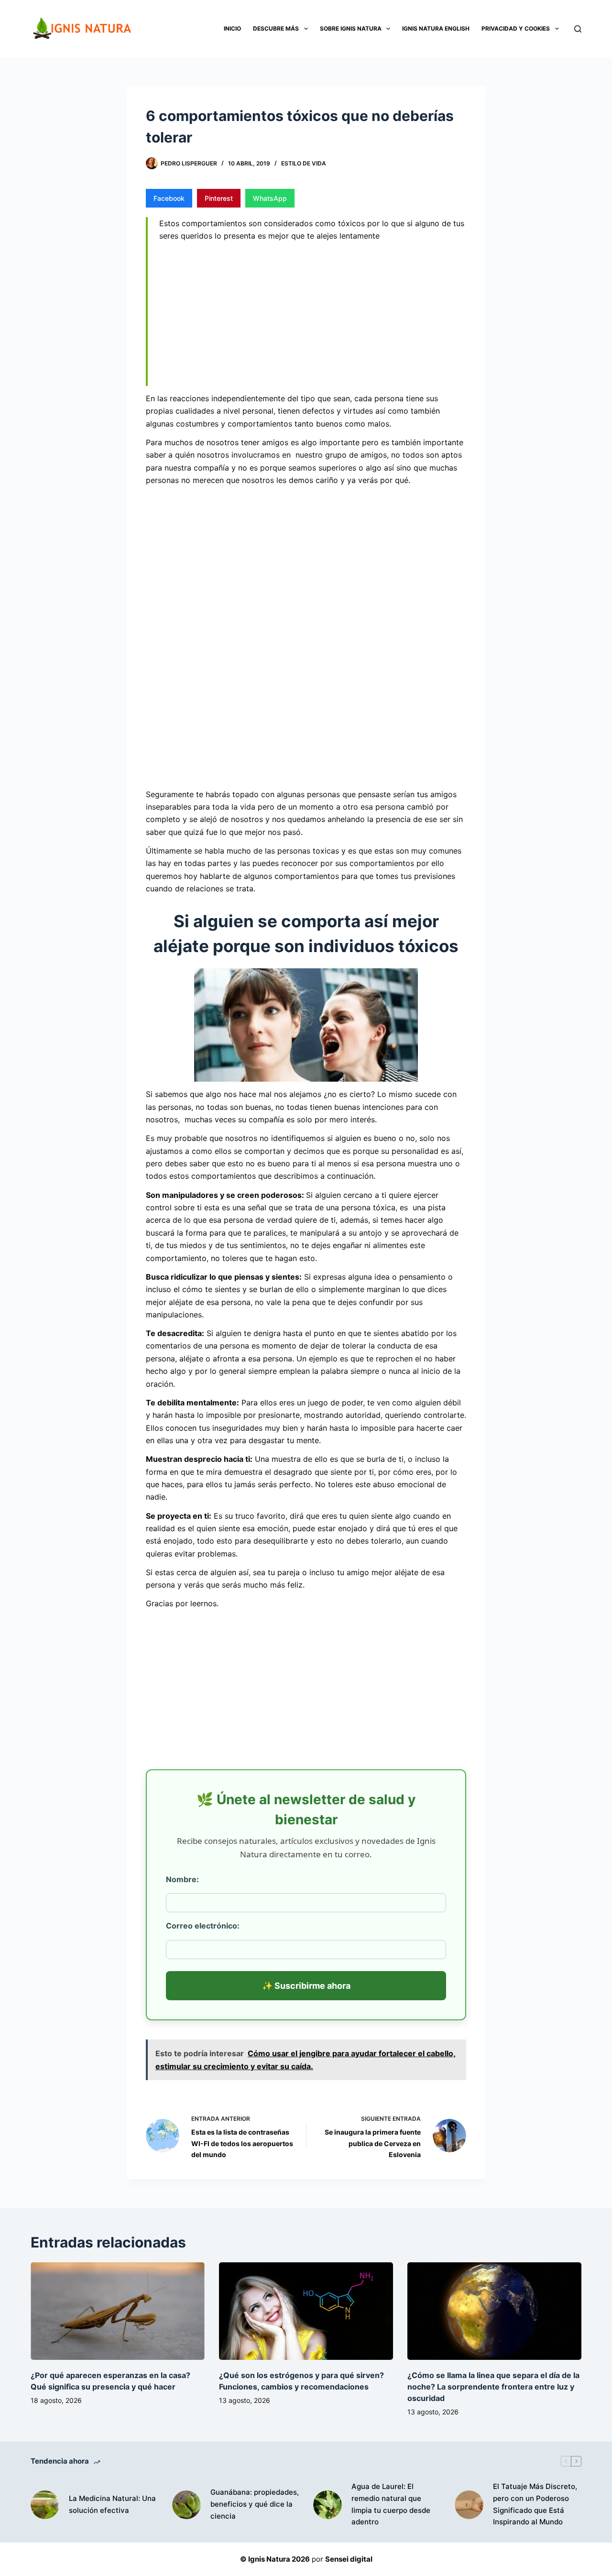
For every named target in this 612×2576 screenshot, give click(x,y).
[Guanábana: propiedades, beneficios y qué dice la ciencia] (186, 2505)
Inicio (232, 28)
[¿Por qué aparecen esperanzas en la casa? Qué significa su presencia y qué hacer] (118, 2311)
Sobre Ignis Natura (351, 28)
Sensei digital (349, 2559)
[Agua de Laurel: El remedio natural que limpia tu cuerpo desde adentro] (328, 2505)
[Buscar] (578, 29)
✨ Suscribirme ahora (306, 1986)
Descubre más (276, 28)
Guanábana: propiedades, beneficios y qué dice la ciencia (255, 2504)
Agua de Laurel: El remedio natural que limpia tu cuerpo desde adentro (391, 2504)
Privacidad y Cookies (516, 28)
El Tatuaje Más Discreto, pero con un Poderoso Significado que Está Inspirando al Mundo (535, 2504)
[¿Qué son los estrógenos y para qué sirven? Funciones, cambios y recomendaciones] (306, 2311)
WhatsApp (270, 198)
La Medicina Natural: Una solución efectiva (112, 2504)
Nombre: (182, 1879)
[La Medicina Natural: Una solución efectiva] (45, 2505)
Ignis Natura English (436, 28)
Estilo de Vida (304, 163)
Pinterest (219, 198)
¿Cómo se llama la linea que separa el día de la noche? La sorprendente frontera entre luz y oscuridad (493, 2387)
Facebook (169, 198)
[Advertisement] (313, 316)
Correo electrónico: (203, 1926)
